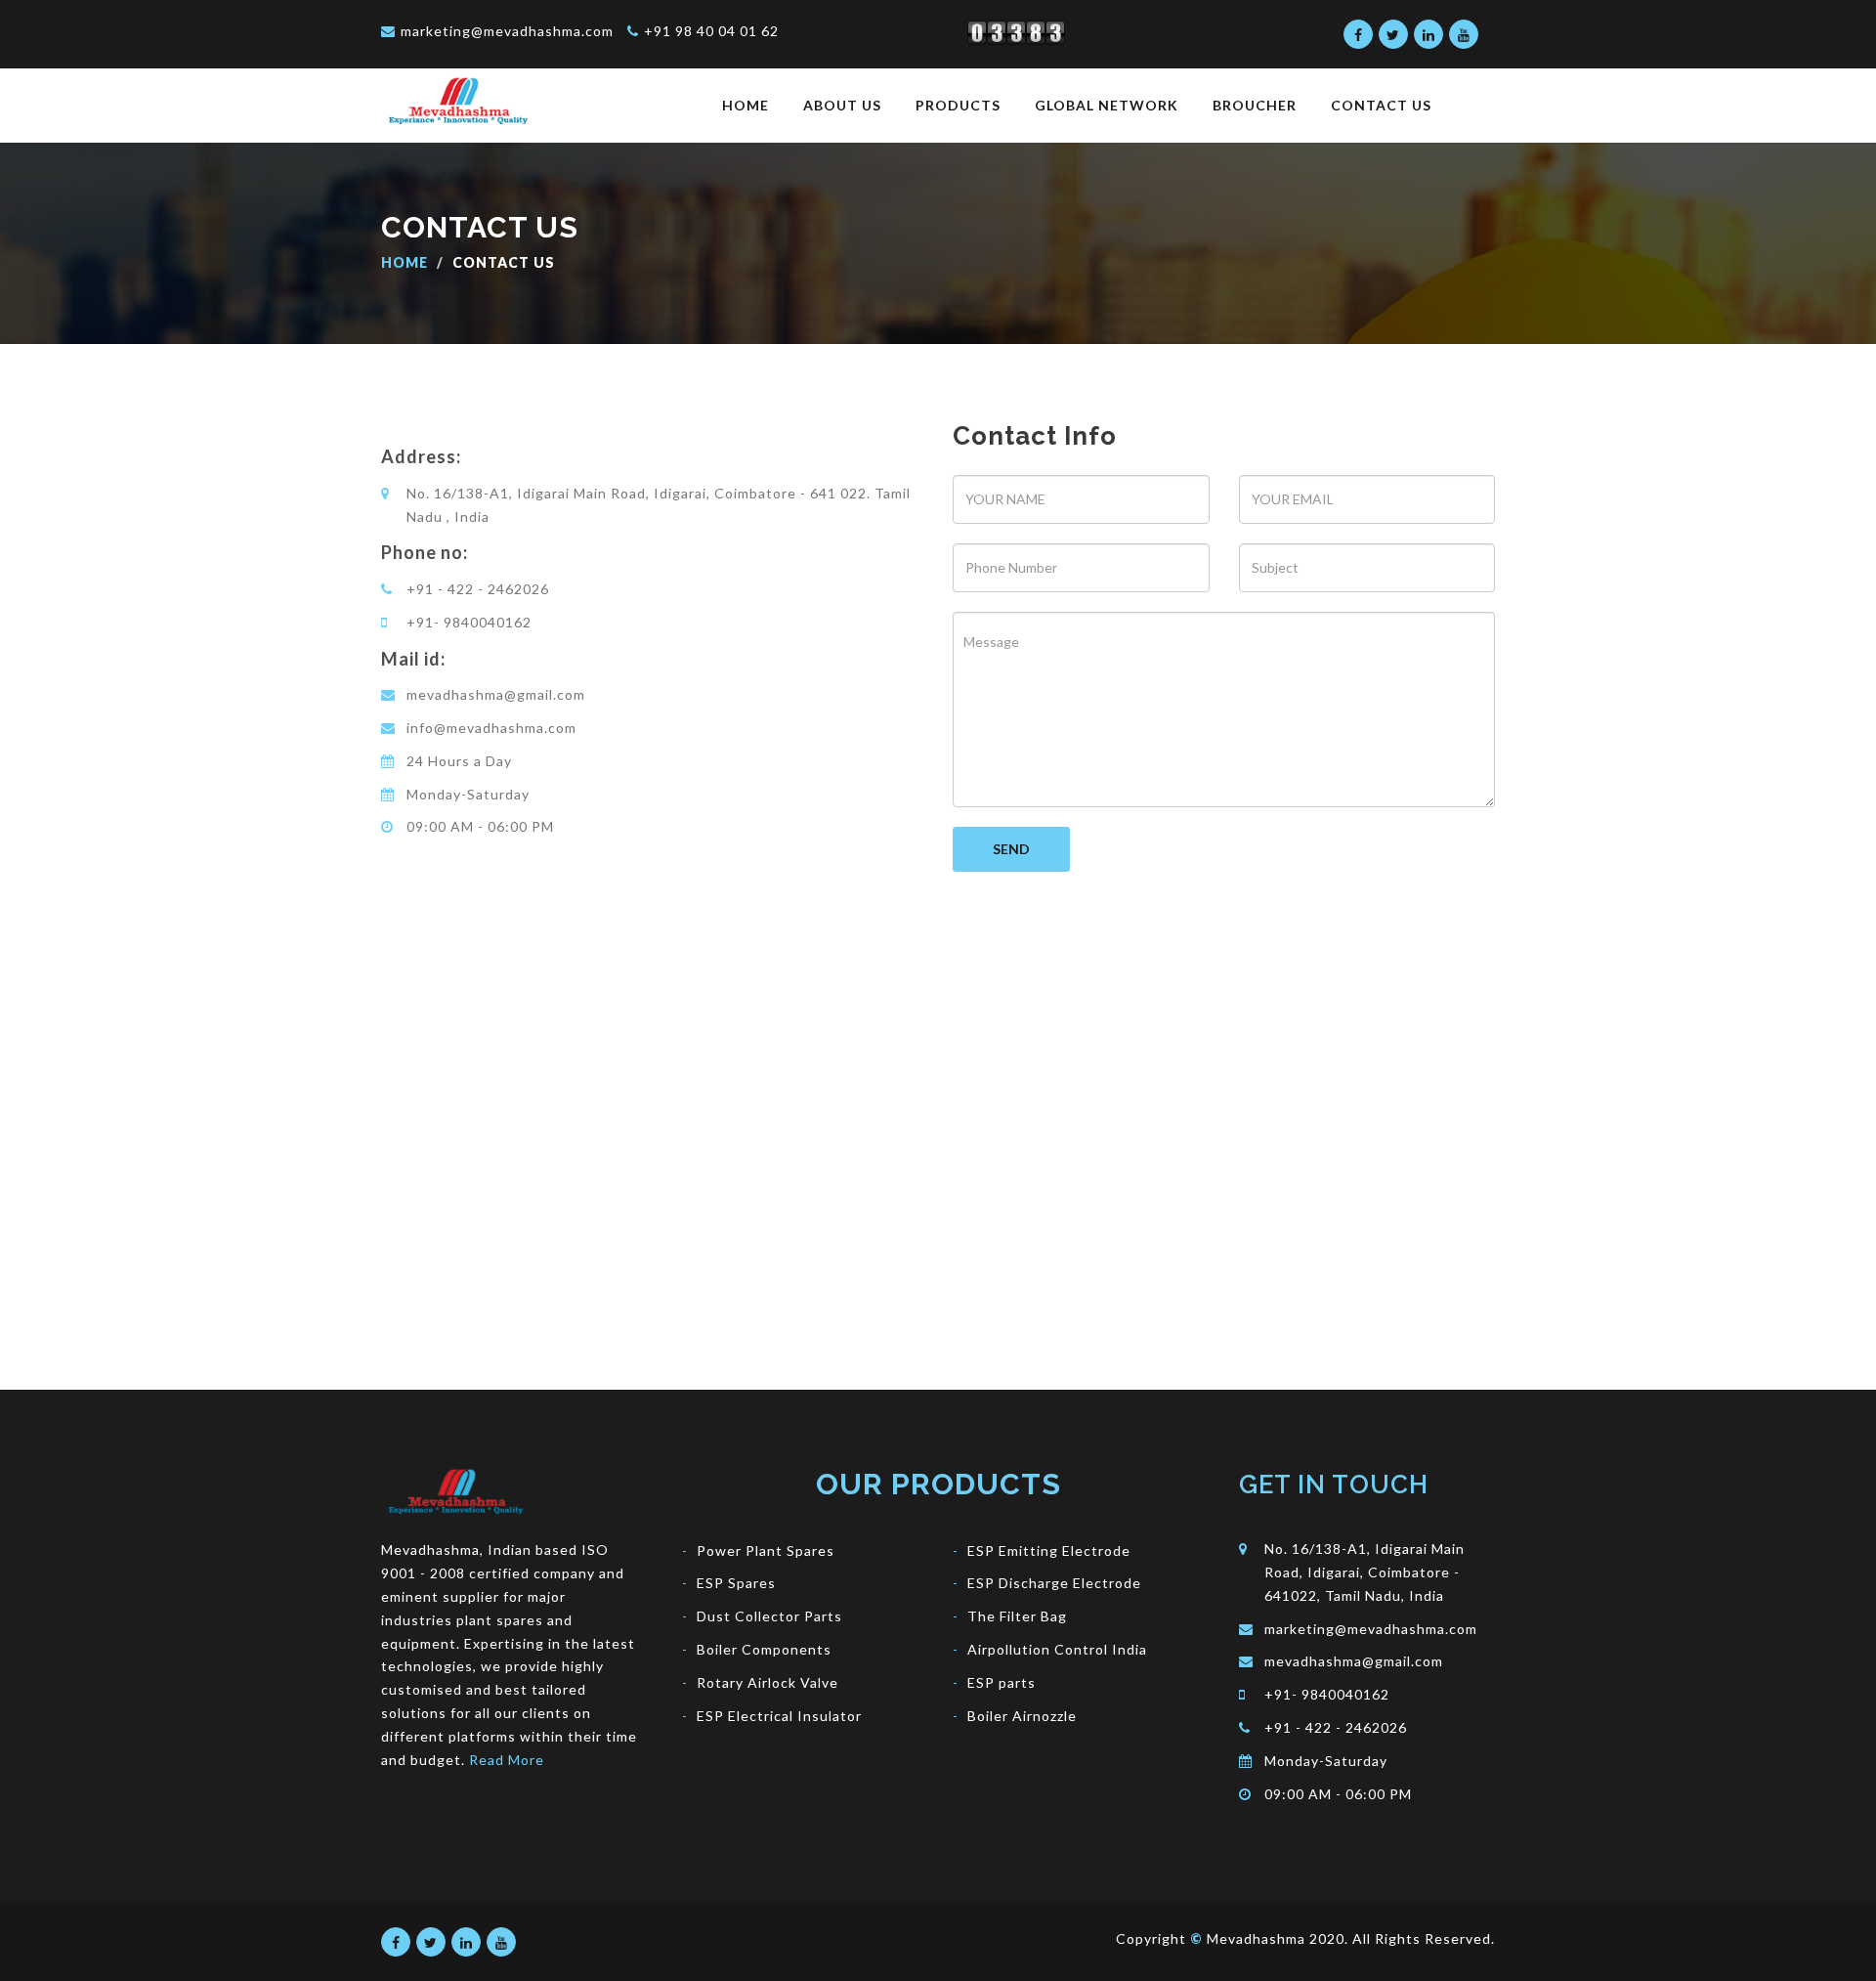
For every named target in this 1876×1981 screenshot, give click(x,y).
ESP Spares (736, 1583)
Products (958, 105)
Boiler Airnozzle (1022, 1716)
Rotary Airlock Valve (767, 1682)
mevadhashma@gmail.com (496, 694)
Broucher (1255, 105)
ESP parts (1002, 1682)
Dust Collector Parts (769, 1616)
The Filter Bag (1017, 1616)
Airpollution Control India (1057, 1649)
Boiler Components (764, 1649)
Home (405, 262)
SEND (1011, 849)
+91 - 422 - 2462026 (478, 589)
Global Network (1107, 105)
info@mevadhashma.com (491, 728)
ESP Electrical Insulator (779, 1716)
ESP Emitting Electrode (1049, 1550)
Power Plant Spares (766, 1550)
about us (842, 105)
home (746, 105)
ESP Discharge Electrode (1054, 1583)
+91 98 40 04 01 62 (711, 31)
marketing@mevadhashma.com (507, 31)
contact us (1381, 105)
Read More (507, 1760)
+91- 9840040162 (469, 622)
